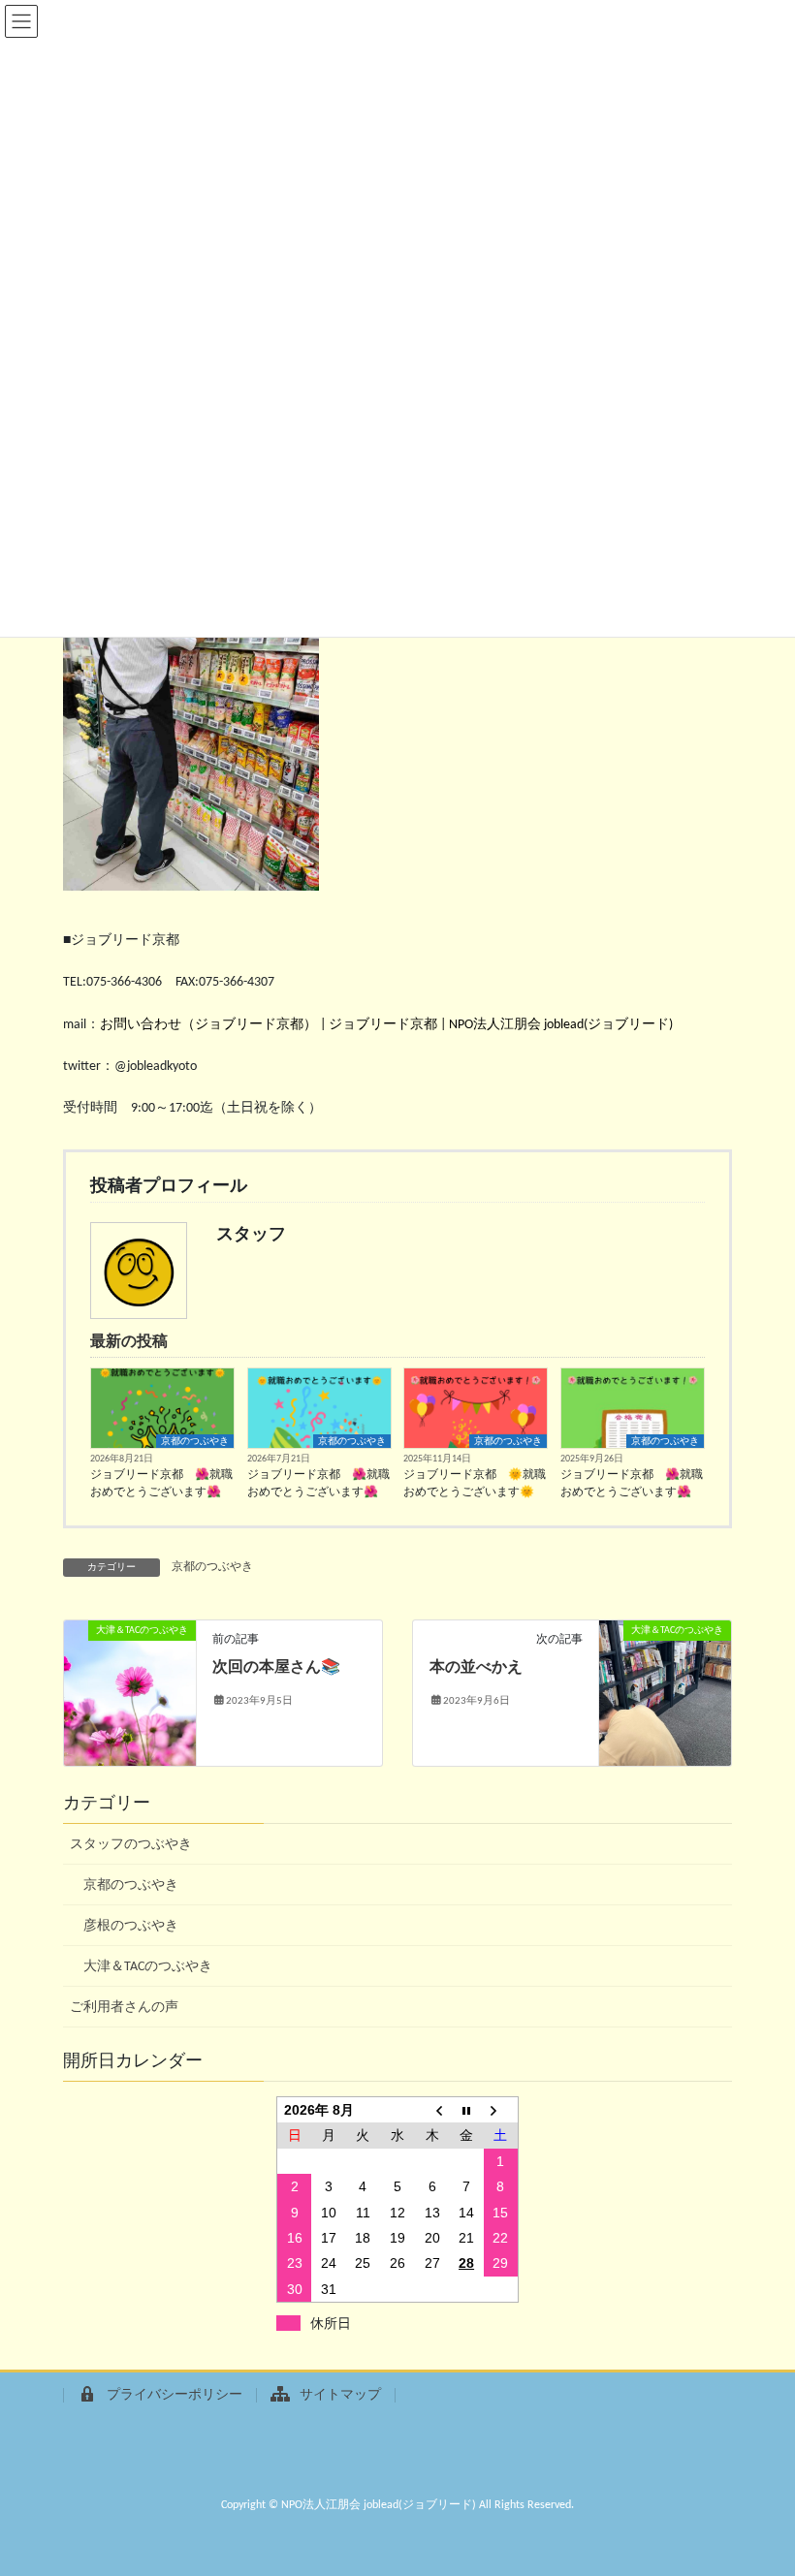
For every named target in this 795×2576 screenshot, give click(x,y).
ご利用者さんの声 (124, 2008)
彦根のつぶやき (131, 1926)
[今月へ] (466, 2110)
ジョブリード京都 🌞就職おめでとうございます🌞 (475, 1484)
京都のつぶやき (195, 1442)
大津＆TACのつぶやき (148, 1967)
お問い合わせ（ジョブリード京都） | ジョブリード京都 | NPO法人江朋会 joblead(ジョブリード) (386, 1025)
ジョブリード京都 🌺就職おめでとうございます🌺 (161, 1484)
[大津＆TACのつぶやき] (130, 1694)
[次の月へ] (501, 2110)
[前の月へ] (432, 2110)
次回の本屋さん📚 (276, 1668)
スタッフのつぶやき (131, 1845)
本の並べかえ (476, 1668)
